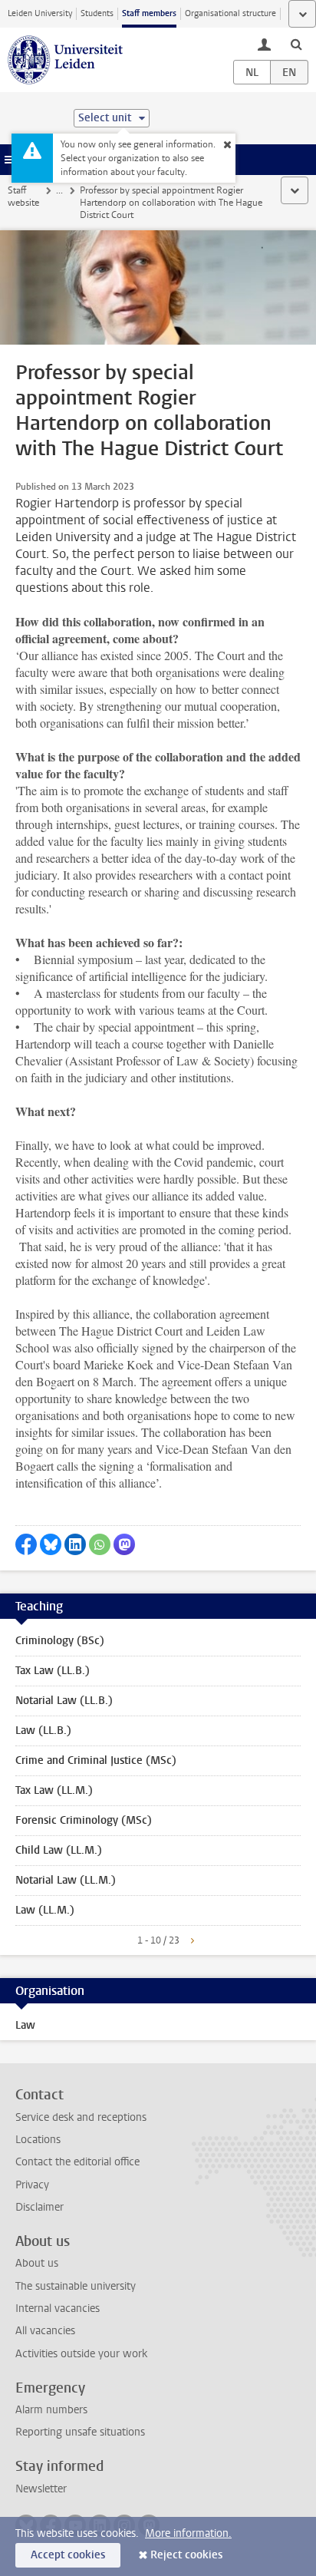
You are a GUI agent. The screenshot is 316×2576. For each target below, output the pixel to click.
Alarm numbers (51, 2410)
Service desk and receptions (81, 2117)
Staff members (149, 13)
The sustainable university (76, 2286)
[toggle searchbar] (296, 44)
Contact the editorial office (77, 2162)
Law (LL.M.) (45, 1910)
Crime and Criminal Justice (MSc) (96, 1760)
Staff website (23, 197)
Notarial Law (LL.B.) (64, 1701)
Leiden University (40, 13)
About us (37, 2263)
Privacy (32, 2185)
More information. (188, 2533)
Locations (38, 2140)
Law (25, 2025)
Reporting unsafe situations (80, 2432)
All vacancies (45, 2331)
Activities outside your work (81, 2354)
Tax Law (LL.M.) (54, 1790)
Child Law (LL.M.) (59, 1850)
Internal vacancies (58, 2308)
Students (97, 13)
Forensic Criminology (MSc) (84, 1820)
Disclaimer (39, 2207)
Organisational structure (230, 13)
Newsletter (41, 2489)
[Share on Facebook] (26, 1544)
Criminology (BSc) (60, 1641)
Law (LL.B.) (43, 1731)
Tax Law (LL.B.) (53, 1671)
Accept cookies (68, 2555)
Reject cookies (186, 2555)
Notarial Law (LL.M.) (66, 1880)
